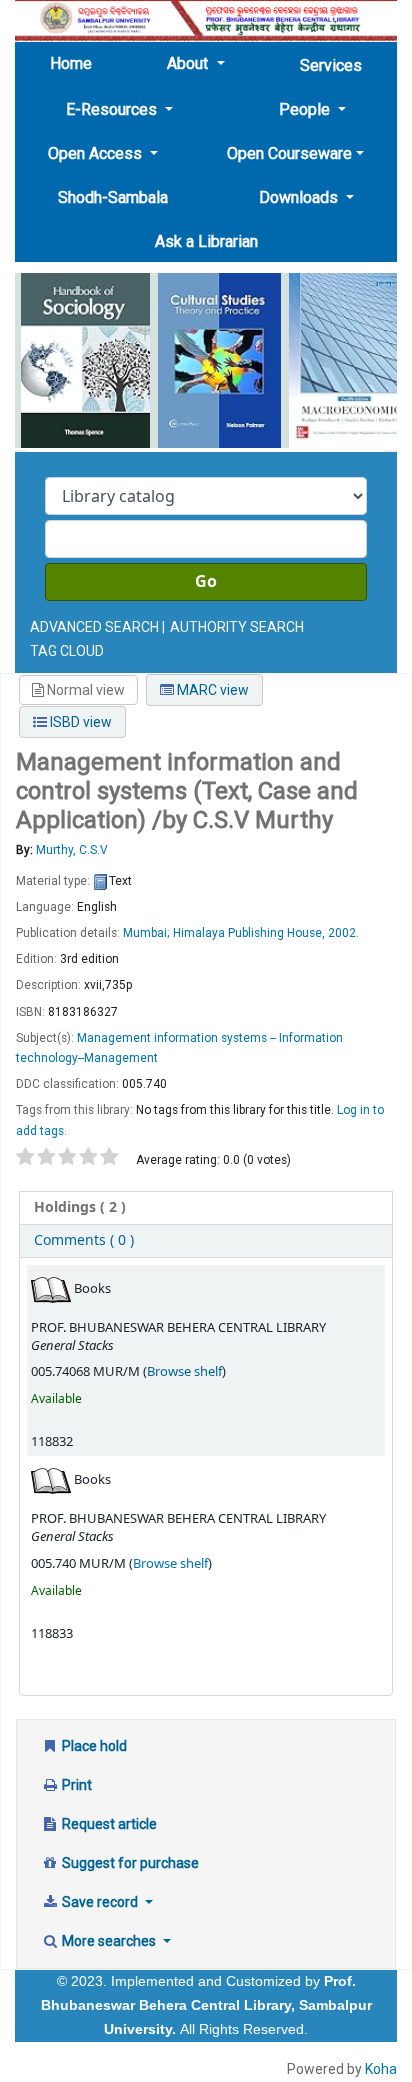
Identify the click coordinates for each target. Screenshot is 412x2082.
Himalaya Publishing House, (249, 933)
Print (75, 1785)
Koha (381, 2069)
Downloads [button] (300, 197)
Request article (108, 1824)
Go (206, 582)
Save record (100, 1902)
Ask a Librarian (206, 241)
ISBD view (79, 722)
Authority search (237, 627)
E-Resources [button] (113, 109)
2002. (343, 933)
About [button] (189, 63)
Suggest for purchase (129, 1863)
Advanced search (94, 627)
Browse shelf (184, 1372)
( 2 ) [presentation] (80, 1207)
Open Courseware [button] (289, 153)
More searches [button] (109, 1941)
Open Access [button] (97, 153)
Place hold (93, 1746)
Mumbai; (146, 933)
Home (77, 63)
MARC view (211, 690)
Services (331, 65)
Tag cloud (67, 651)
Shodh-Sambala (113, 197)
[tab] (206, 1208)
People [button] (306, 109)
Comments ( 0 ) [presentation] (84, 1240)
